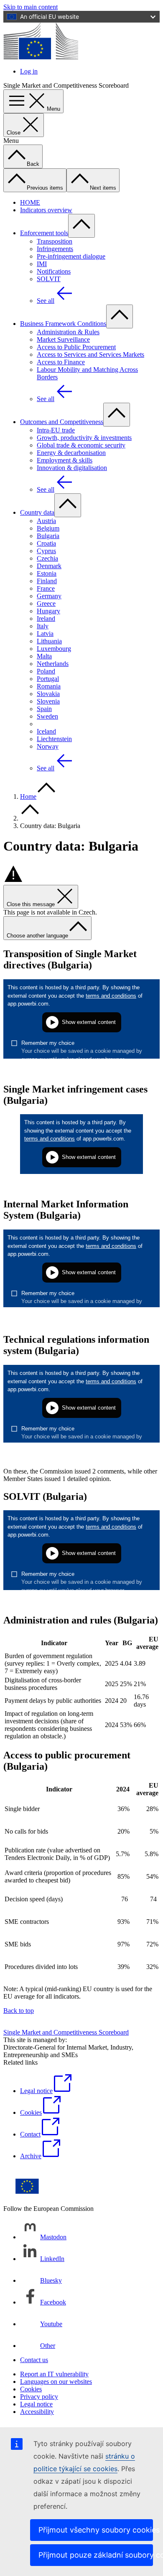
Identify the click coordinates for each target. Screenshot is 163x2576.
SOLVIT (49, 279)
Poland (46, 671)
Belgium (48, 528)
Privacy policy (39, 2397)
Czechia (47, 558)
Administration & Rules (68, 332)
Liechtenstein (54, 739)
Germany (49, 596)
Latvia (45, 634)
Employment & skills (65, 460)
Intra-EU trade (56, 430)
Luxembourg (54, 649)
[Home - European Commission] (41, 57)
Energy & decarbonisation (71, 453)
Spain (44, 709)
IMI (42, 264)
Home (28, 796)
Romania (49, 686)
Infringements (55, 249)
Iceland (46, 731)
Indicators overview (46, 210)
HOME (30, 202)
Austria (46, 521)
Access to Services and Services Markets (90, 354)
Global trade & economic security (81, 445)
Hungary (48, 611)
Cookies (31, 2389)
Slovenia (48, 701)
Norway (48, 746)
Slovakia (48, 694)
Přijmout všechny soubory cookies (96, 2530)
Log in (29, 71)
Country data (37, 512)
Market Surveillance (63, 339)
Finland (47, 581)
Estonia (47, 573)
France (46, 588)
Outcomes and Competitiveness (62, 422)
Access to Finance (61, 362)
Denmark (49, 566)
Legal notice (36, 2404)
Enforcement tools (44, 233)
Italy (43, 626)
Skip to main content (31, 7)
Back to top (19, 2011)
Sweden (47, 716)
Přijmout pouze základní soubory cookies (96, 2555)
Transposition (55, 241)
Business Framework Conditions (63, 324)
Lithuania (49, 641)
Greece (46, 603)
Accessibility (37, 2412)
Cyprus (46, 551)
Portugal (48, 679)
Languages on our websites (56, 2382)
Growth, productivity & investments (84, 438)
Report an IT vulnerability (54, 2374)
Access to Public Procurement (76, 347)
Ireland (46, 619)
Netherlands (53, 664)
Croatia (46, 543)
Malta (44, 656)
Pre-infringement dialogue (71, 256)
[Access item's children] (81, 226)
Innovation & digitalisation (72, 468)
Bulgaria (48, 536)
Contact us (34, 2360)
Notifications (54, 271)
